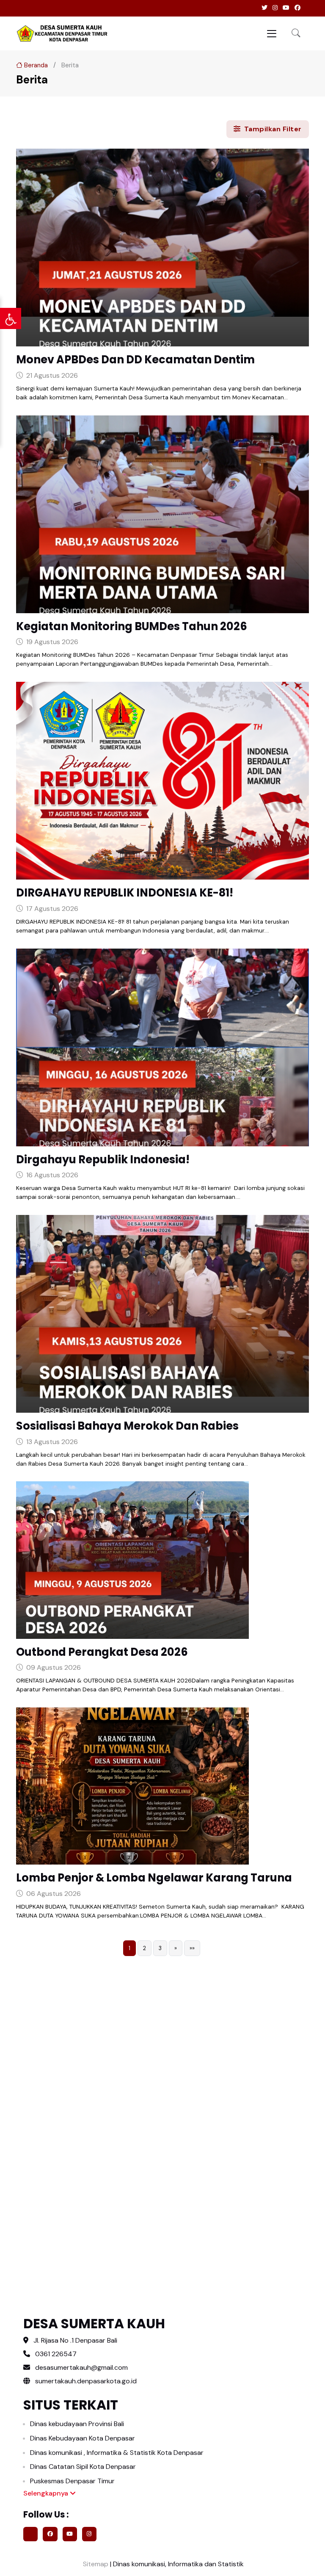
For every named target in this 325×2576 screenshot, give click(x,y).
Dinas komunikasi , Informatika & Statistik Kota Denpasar (117, 2453)
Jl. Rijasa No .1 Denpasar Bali (75, 2340)
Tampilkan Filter (272, 129)
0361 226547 (56, 2354)
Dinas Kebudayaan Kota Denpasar (83, 2438)
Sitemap (95, 2564)
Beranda (35, 65)
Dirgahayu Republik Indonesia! (103, 1159)
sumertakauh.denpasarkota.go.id (85, 2381)
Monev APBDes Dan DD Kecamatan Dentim (135, 360)
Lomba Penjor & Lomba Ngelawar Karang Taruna (154, 1878)
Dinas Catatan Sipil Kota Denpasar (83, 2467)
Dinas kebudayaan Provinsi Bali (77, 2424)
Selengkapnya (47, 2493)
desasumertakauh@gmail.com (81, 2367)
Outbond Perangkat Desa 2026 (102, 1652)
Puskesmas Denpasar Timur (72, 2481)
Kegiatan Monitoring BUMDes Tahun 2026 (132, 626)
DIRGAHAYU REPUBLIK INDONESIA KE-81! (125, 893)
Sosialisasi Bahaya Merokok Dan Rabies (127, 1426)
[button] (296, 34)
